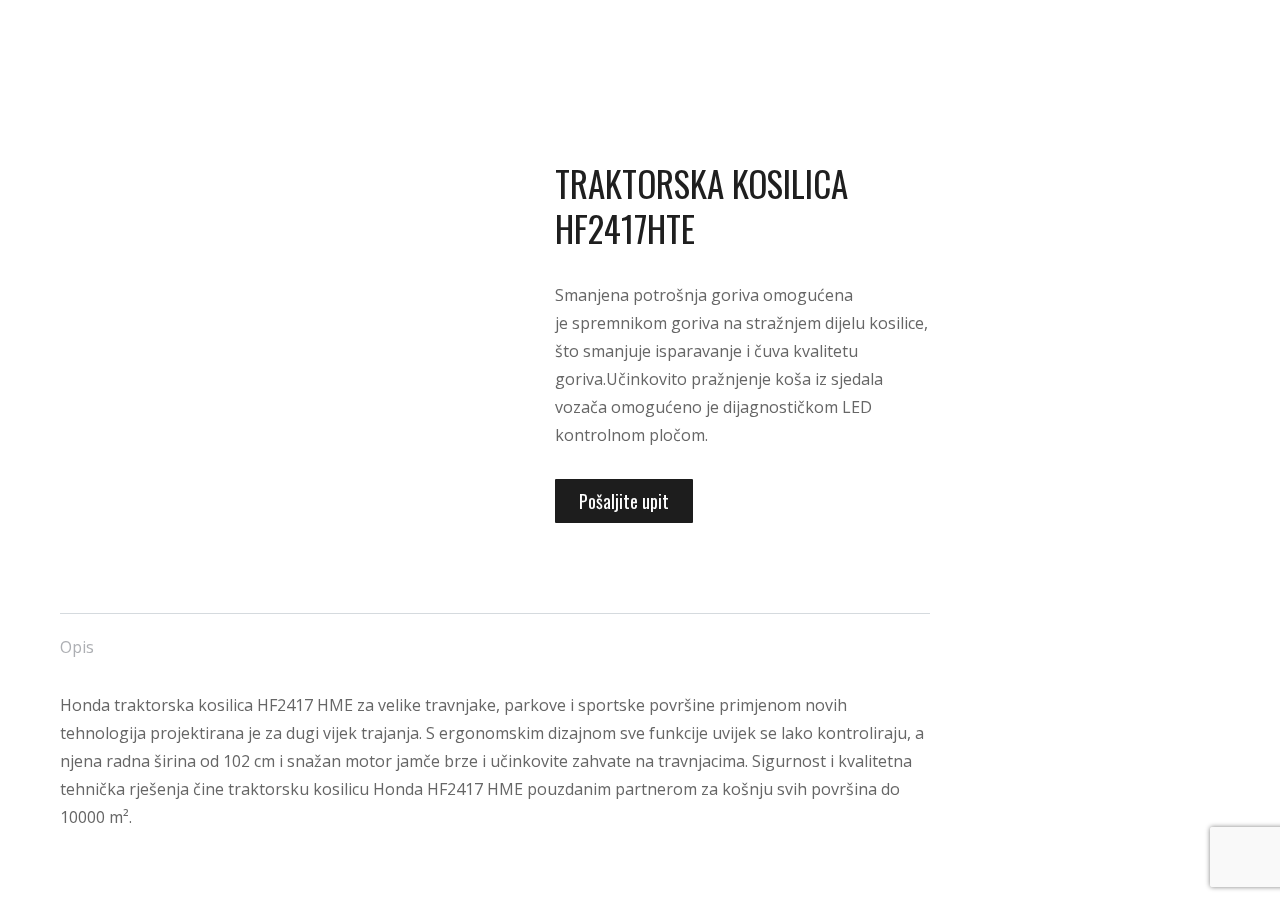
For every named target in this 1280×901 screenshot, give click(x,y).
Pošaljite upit (624, 501)
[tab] (77, 637)
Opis (77, 647)
